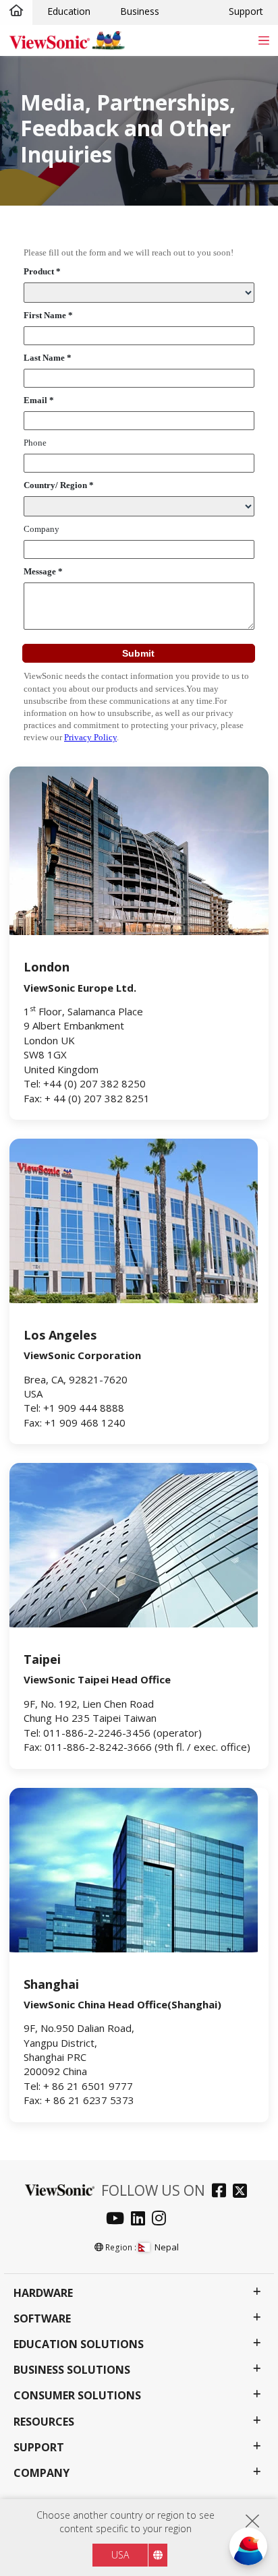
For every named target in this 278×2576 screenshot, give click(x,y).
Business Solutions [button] (72, 2370)
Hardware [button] (43, 2293)
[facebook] (222, 2192)
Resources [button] (44, 2422)
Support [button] (39, 2448)
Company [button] (41, 2473)
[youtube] (118, 2220)
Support (246, 11)
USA (120, 2555)
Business (140, 11)
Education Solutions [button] (79, 2344)
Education (69, 11)
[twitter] (243, 2192)
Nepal (167, 2247)
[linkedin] (141, 2220)
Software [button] (42, 2319)
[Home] (16, 11)
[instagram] (162, 2220)
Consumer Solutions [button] (77, 2396)
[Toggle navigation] (263, 40)
